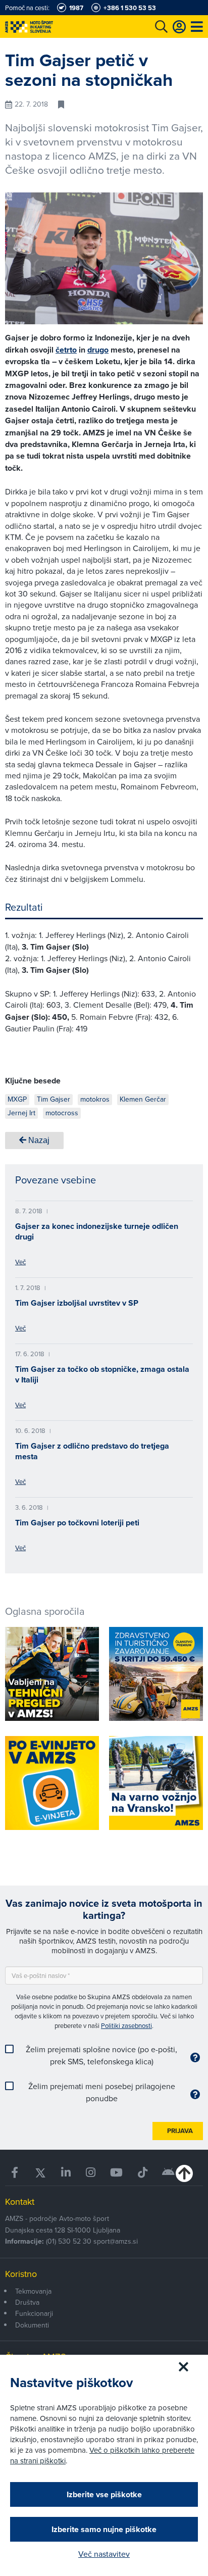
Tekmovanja (33, 2291)
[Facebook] (15, 2173)
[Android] (169, 2173)
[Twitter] (40, 2173)
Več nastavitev (104, 2554)
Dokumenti (32, 2325)
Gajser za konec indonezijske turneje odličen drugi (97, 1231)
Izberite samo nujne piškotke (104, 2529)
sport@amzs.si (116, 2241)
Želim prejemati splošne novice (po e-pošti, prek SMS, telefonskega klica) (101, 2055)
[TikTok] (143, 2173)
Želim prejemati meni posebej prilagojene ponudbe (102, 2092)
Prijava (180, 2131)
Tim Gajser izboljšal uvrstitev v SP (77, 1303)
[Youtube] (117, 2173)
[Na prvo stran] (50, 27)
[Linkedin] (66, 2173)
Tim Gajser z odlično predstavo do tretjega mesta (92, 1451)
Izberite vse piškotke (104, 2494)
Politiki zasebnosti (126, 2025)
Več (20, 1262)
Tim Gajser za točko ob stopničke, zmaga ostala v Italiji (102, 1374)
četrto (66, 350)
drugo (98, 350)
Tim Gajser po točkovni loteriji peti (77, 1523)
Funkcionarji (34, 2313)
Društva (27, 2302)
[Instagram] (91, 2173)
